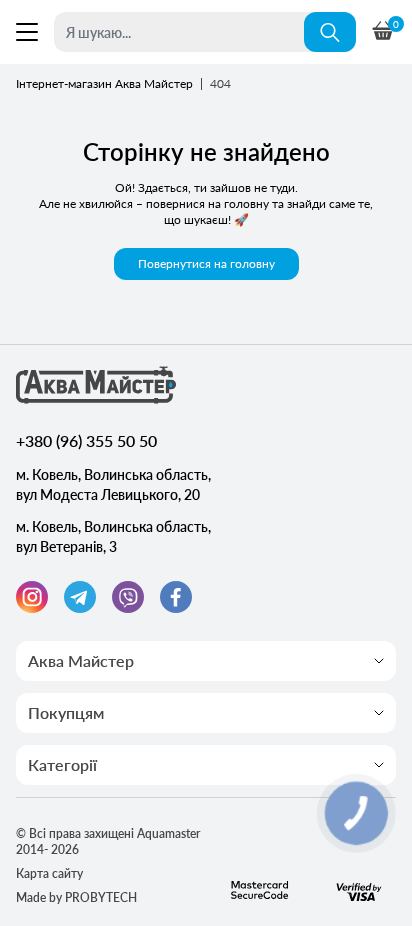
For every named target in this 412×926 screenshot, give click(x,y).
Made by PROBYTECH (76, 897)
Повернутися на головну (206, 263)
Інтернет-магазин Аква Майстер (104, 83)
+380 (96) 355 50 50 (86, 440)
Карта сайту (49, 873)
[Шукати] (330, 32)
